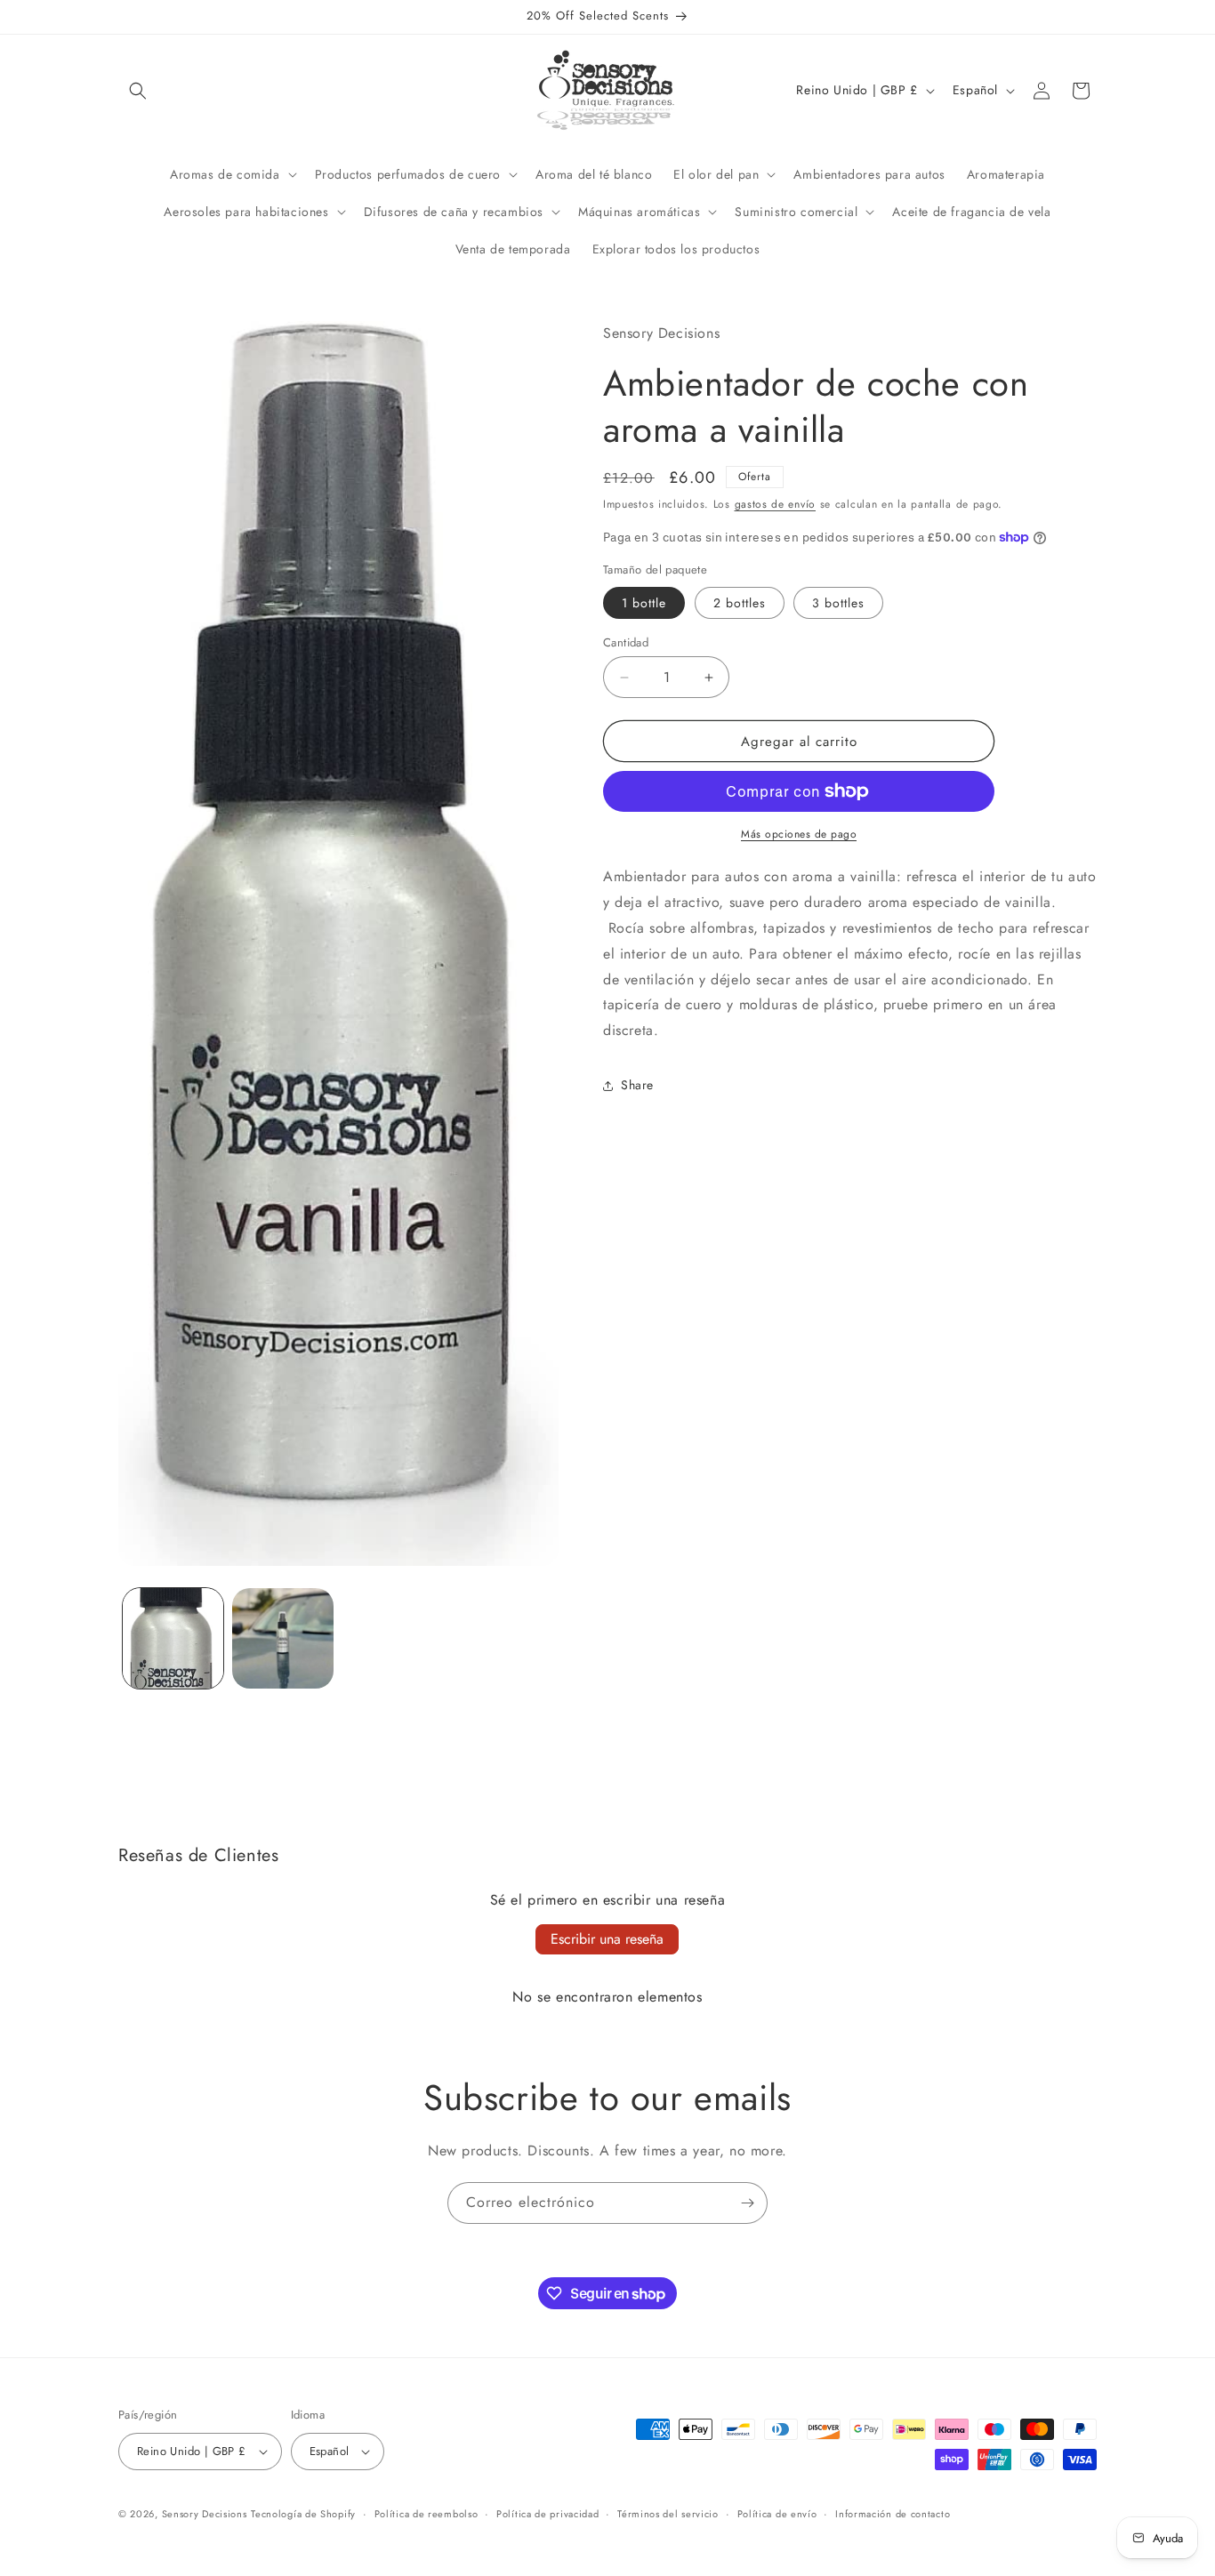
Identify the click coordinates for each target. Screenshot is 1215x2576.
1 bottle (644, 603)
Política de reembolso (426, 2514)
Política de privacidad (547, 2514)
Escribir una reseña (607, 1939)
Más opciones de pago (799, 834)
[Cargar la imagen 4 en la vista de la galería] (282, 1638)
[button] (138, 91)
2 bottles (740, 603)
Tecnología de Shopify (303, 2514)
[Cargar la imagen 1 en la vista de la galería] (173, 1638)
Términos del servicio (668, 2514)
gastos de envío (776, 504)
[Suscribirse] (747, 2203)
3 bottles (838, 603)
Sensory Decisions (205, 2514)
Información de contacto (893, 2514)
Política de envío (777, 2514)
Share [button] (637, 1085)
